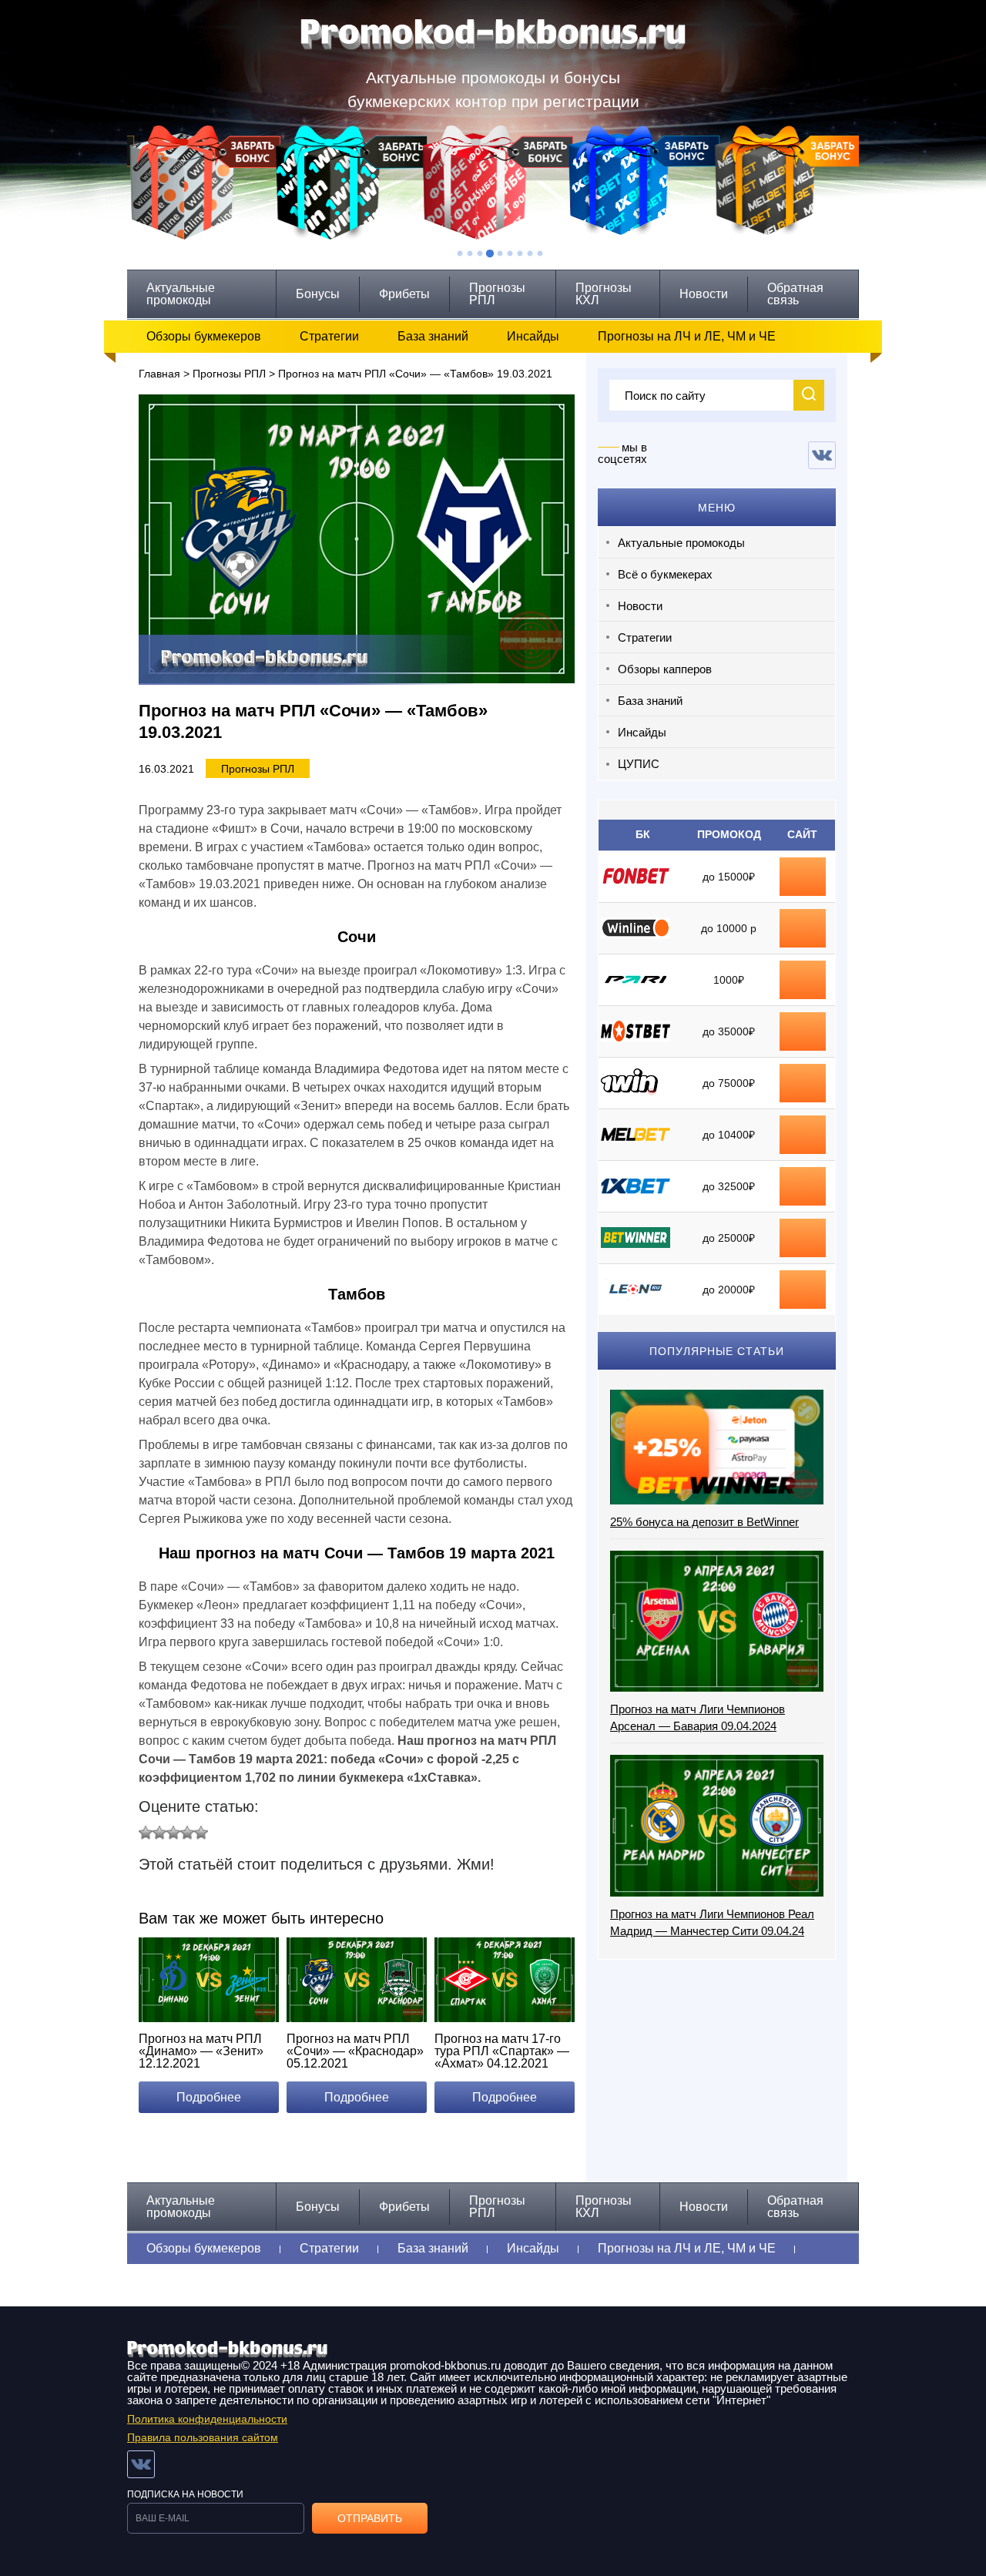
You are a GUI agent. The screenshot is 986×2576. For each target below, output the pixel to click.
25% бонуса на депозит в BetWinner (704, 1522)
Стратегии (329, 336)
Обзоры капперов (665, 669)
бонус (803, 877)
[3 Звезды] (173, 1833)
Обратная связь (795, 294)
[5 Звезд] (201, 1833)
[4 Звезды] (187, 1833)
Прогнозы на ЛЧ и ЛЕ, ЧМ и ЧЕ (687, 336)
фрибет (803, 980)
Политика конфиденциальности (207, 2419)
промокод (803, 1031)
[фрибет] (803, 972)
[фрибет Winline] (803, 921)
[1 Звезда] (146, 1833)
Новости (704, 294)
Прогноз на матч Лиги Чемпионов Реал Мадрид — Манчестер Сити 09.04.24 (712, 1922)
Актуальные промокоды (181, 294)
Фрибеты (404, 294)
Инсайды (533, 336)
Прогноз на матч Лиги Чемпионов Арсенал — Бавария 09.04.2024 (698, 1717)
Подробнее (209, 2097)
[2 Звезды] (159, 1833)
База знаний (433, 336)
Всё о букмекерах (665, 574)
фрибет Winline (803, 928)
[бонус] (803, 869)
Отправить (370, 2518)
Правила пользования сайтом (203, 2437)
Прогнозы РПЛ (497, 294)
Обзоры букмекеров (204, 336)
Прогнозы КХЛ (604, 294)
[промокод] (803, 1024)
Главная (159, 374)
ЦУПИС (639, 764)
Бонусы (318, 294)
